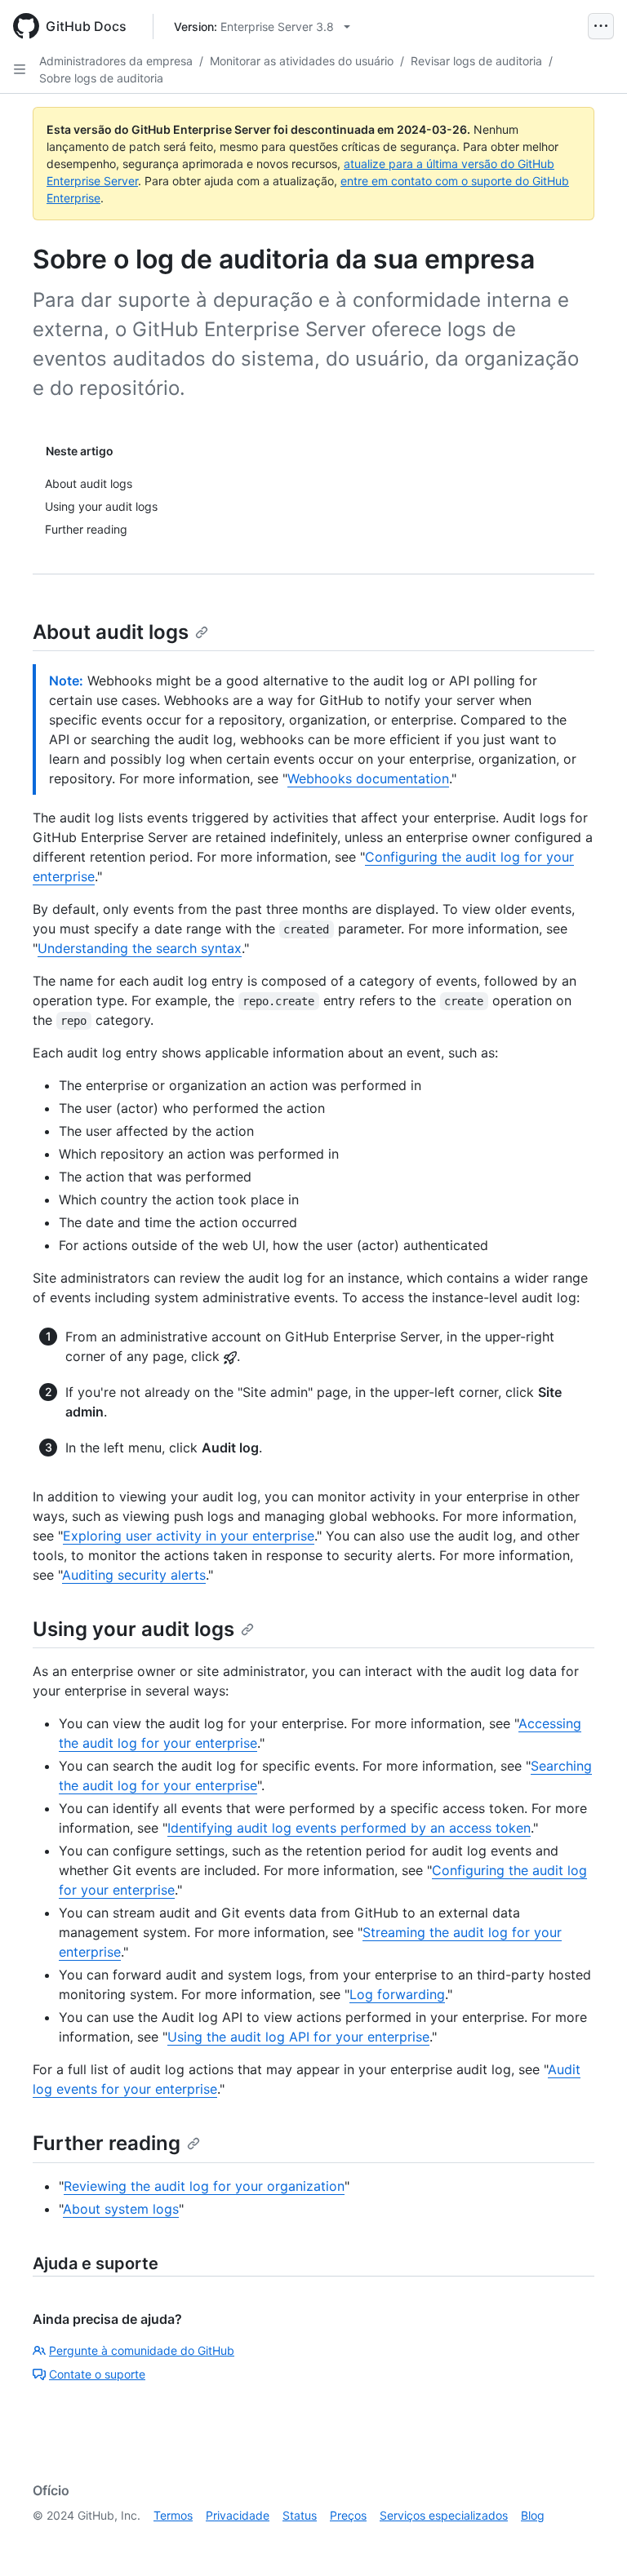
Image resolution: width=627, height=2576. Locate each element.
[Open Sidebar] (20, 69)
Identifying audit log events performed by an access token (349, 1828)
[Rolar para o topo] (591, 2540)
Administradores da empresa (116, 61)
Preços (348, 2515)
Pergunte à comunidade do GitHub (142, 2350)
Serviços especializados (444, 2515)
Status (300, 2515)
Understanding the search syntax (140, 948)
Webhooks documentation (368, 778)
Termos (173, 2515)
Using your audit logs (133, 1629)
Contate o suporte (97, 2374)
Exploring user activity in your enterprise (189, 1536)
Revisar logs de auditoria (476, 61)
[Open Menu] (601, 26)
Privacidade (238, 2515)
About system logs (121, 2209)
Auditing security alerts (134, 1575)
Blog (533, 2515)
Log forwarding (397, 1994)
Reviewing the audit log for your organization (204, 2186)
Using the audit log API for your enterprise (298, 2037)
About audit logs (111, 632)
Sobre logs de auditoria (101, 78)
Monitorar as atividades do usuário (302, 61)
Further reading (107, 2143)
